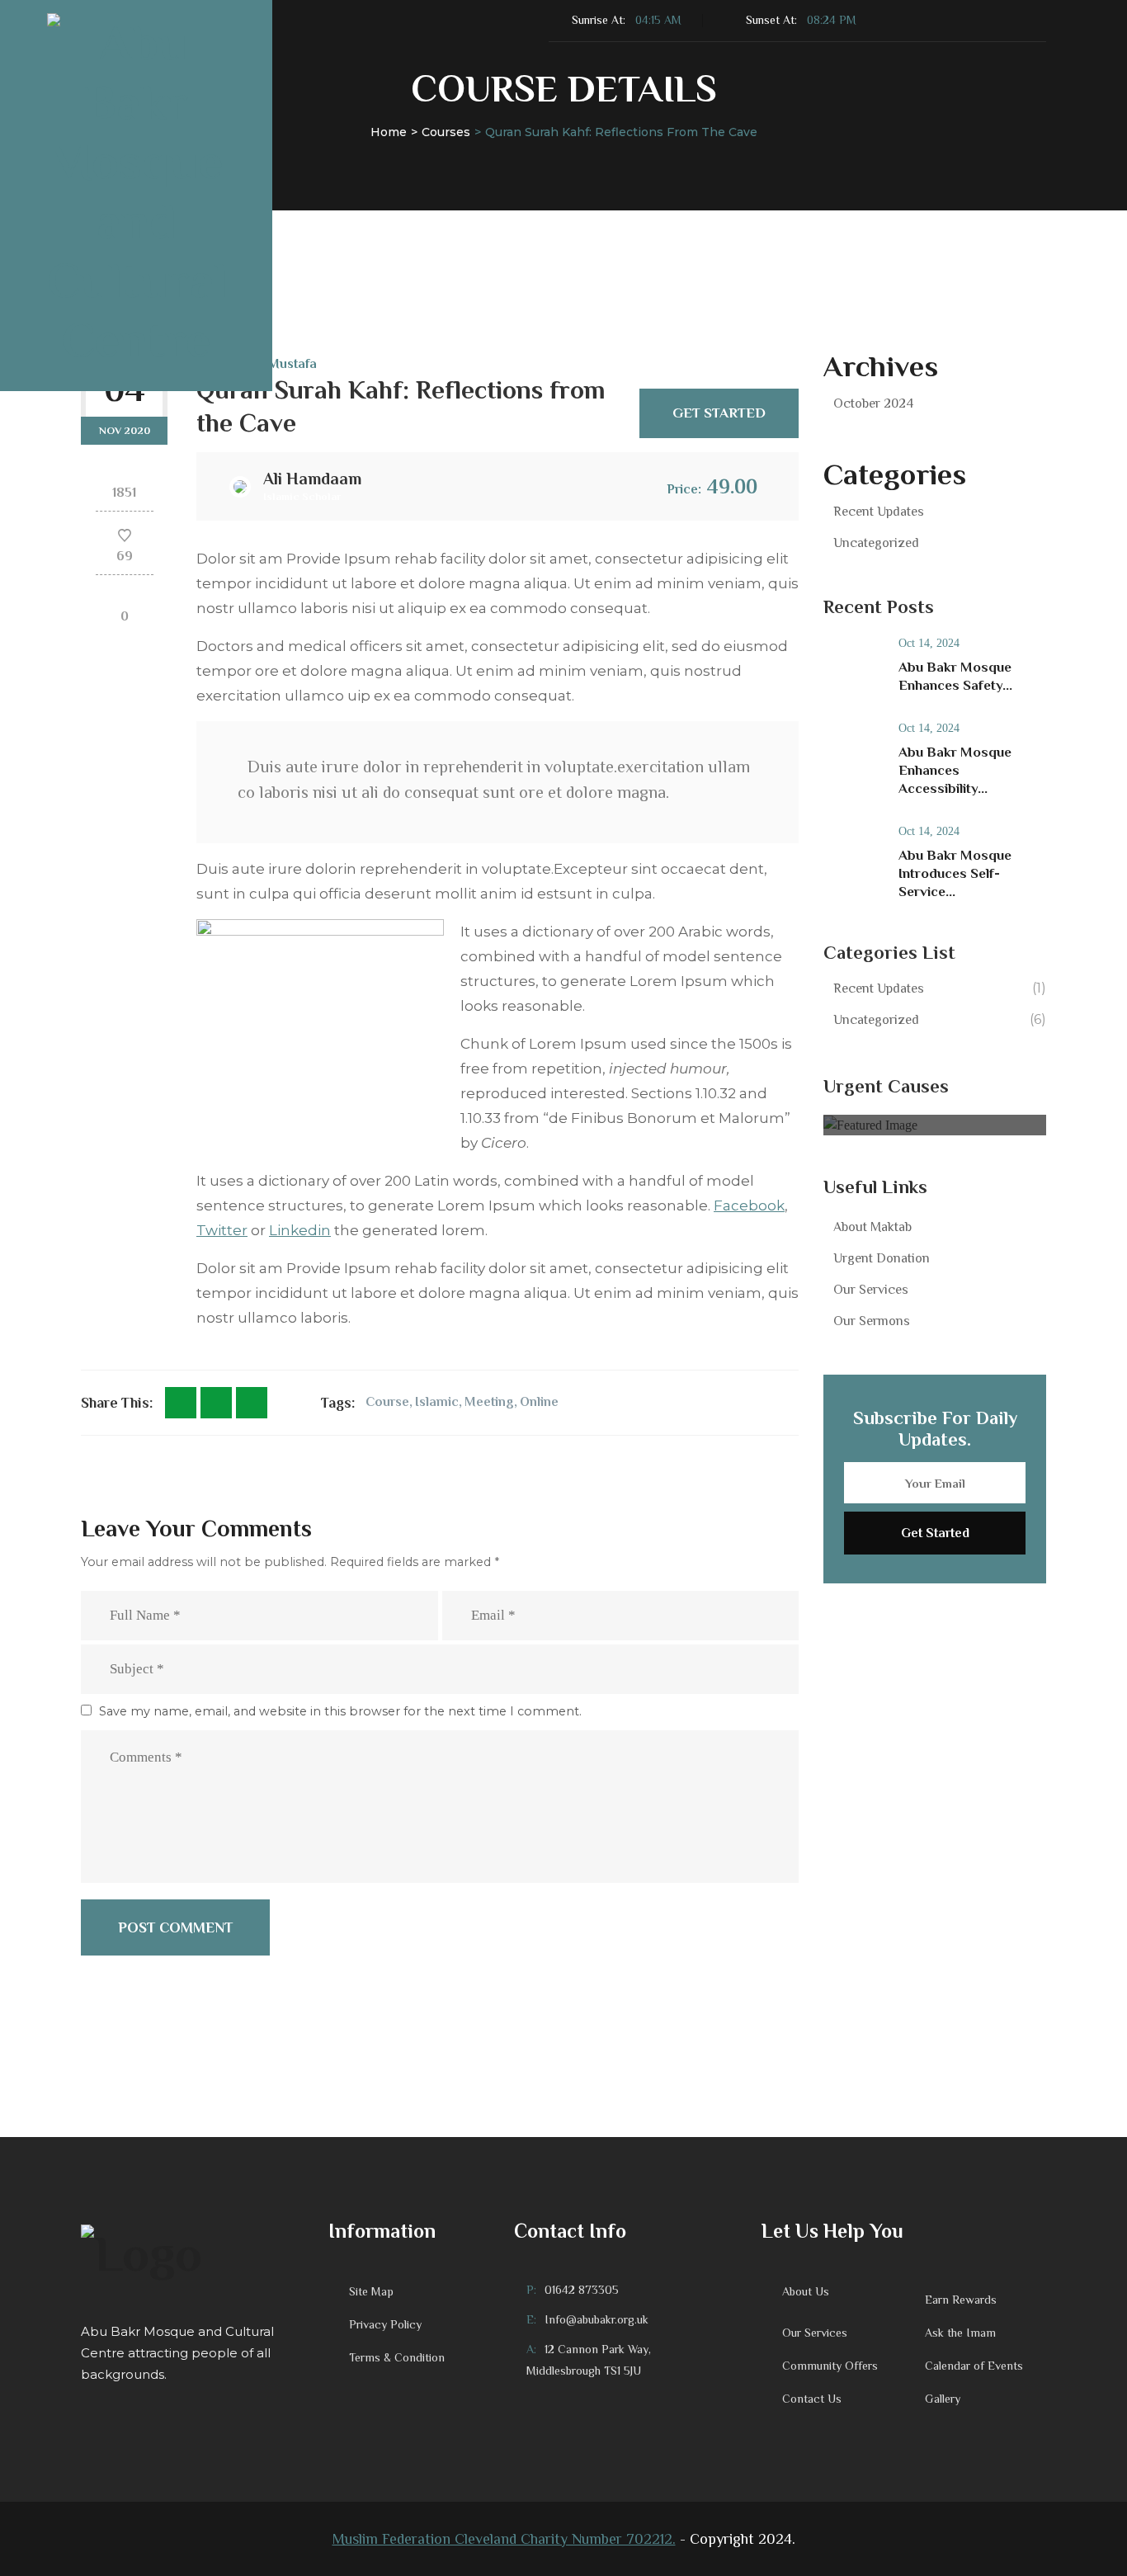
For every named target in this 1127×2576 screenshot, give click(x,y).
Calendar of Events (974, 2366)
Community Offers (830, 2366)
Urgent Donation (882, 1258)
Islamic (437, 1402)
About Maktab (872, 1227)
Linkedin (300, 1230)
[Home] (192, 2252)
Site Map (371, 2291)
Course (387, 1402)
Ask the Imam (960, 2333)
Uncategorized (876, 543)
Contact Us (792, 220)
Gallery (943, 2399)
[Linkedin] (252, 1403)
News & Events (655, 220)
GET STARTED (719, 413)
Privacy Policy (385, 2324)
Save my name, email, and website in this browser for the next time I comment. (340, 1711)
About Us (341, 220)
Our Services (871, 1290)
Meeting (489, 1402)
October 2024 (873, 403)
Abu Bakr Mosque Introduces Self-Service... (955, 873)
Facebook (749, 1205)
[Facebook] (181, 1403)
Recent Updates (879, 512)
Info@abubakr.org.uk (597, 2319)
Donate (446, 220)
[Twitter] (216, 1403)
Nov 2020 (125, 430)
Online (539, 1402)
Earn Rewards (961, 2300)
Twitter (222, 1230)
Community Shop (917, 220)
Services (529, 220)
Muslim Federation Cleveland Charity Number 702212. (504, 2539)
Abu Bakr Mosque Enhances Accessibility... (955, 770)
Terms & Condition (397, 2357)
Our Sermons (872, 1321)
